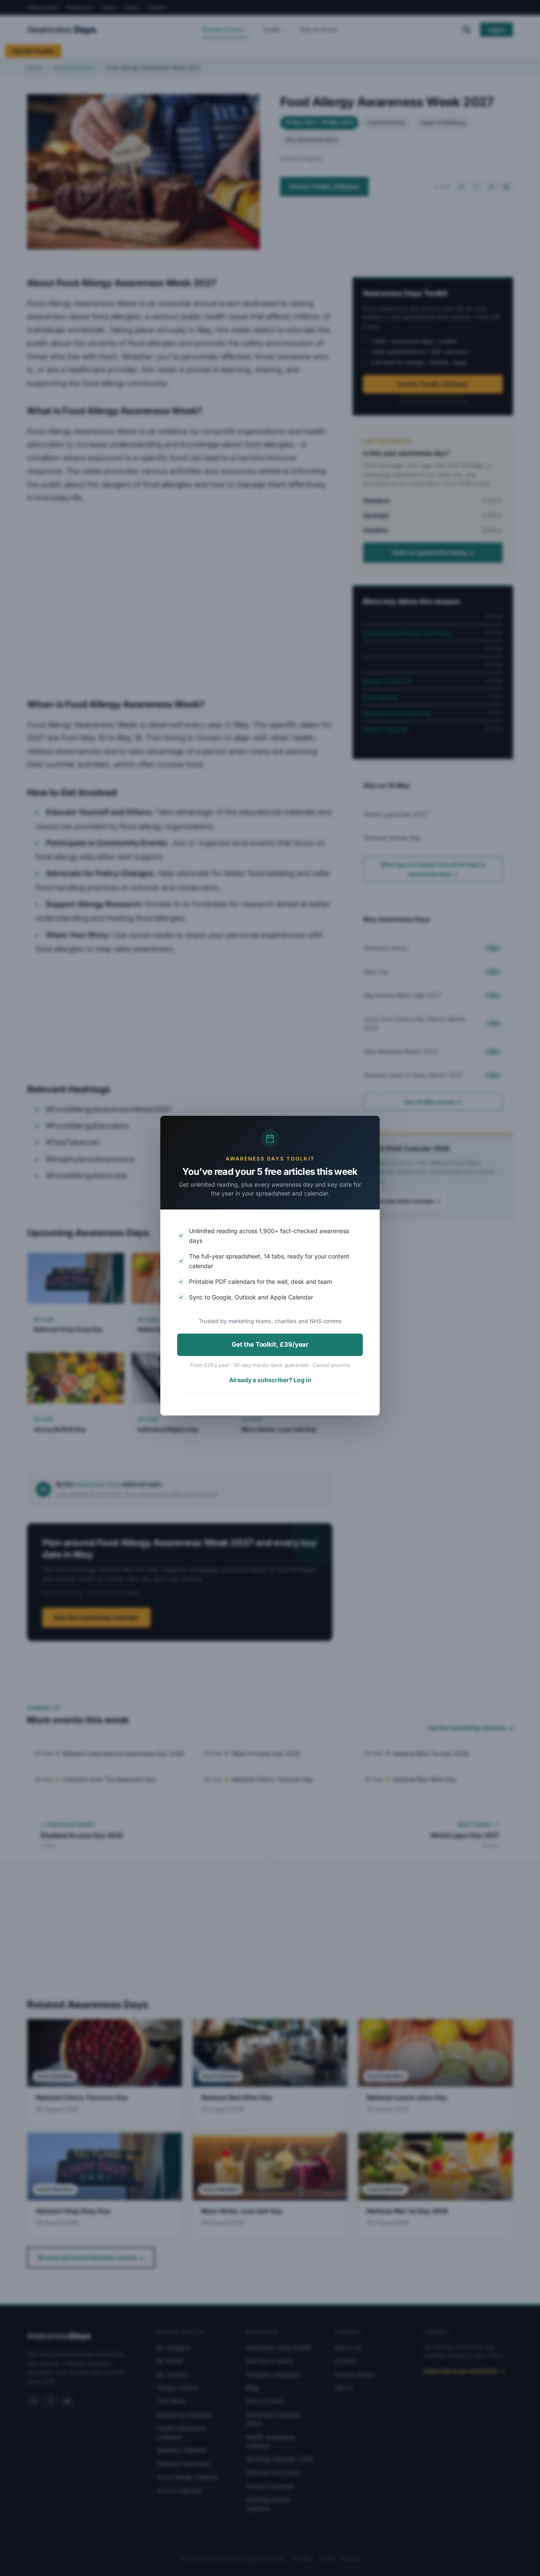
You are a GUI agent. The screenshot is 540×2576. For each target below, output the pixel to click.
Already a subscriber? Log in (270, 1380)
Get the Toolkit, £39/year (270, 1344)
